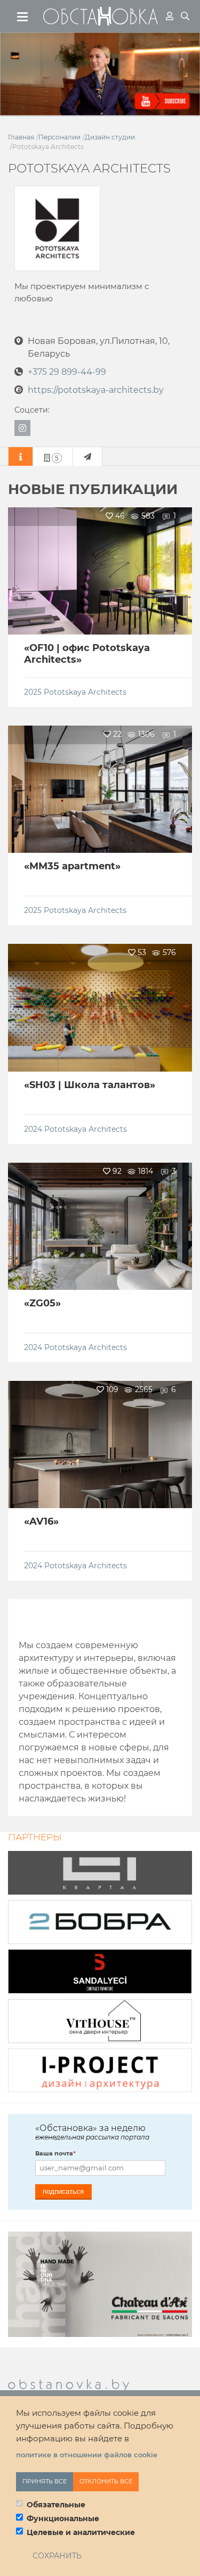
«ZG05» (42, 1303)
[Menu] (23, 17)
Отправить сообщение (88, 456)
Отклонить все (106, 2481)
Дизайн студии (110, 137)
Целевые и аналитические (81, 2532)
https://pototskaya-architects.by (96, 390)
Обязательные (56, 2505)
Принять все (45, 2481)
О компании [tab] (21, 456)
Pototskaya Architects (85, 692)
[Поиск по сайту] (185, 16)
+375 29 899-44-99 (67, 372)
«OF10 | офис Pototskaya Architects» (87, 654)
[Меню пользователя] (170, 16)
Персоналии (59, 137)
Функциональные (63, 2519)
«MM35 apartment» (72, 866)
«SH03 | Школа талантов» (90, 1085)
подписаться (63, 2191)
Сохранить (57, 2556)
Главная (21, 137)
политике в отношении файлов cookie (87, 2455)
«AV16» (41, 1521)
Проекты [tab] (57, 458)
